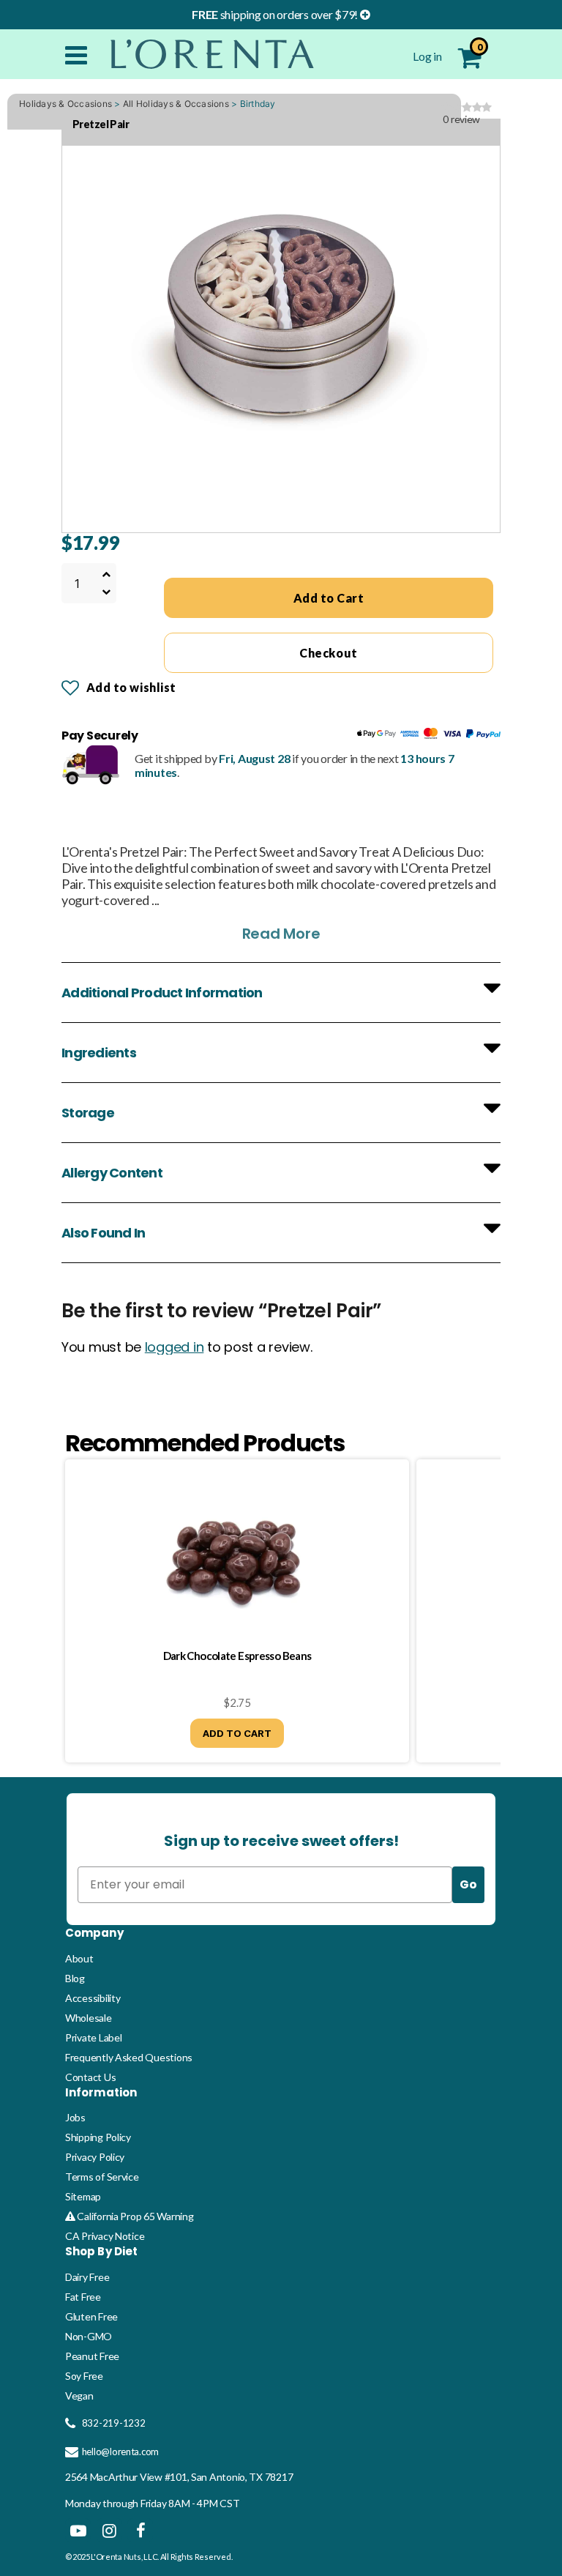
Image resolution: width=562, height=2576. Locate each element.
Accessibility (93, 1998)
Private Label (94, 2037)
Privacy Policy (95, 2157)
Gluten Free (91, 2316)
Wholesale (89, 2018)
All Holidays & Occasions (176, 104)
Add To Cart (237, 1733)
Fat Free (83, 2297)
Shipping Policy (98, 2137)
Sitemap (83, 2196)
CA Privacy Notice (105, 2236)
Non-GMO (89, 2336)
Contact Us (90, 2077)
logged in (175, 1347)
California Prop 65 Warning (134, 2216)
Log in (428, 56)
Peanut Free (92, 2356)
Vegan (79, 2396)
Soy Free (84, 2376)
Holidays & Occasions (65, 104)
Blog (75, 1978)
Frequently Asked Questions (129, 2057)
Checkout (328, 653)
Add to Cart (329, 598)
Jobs (75, 2117)
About (79, 1958)
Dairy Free (87, 2277)
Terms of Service (102, 2177)
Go (468, 1884)
